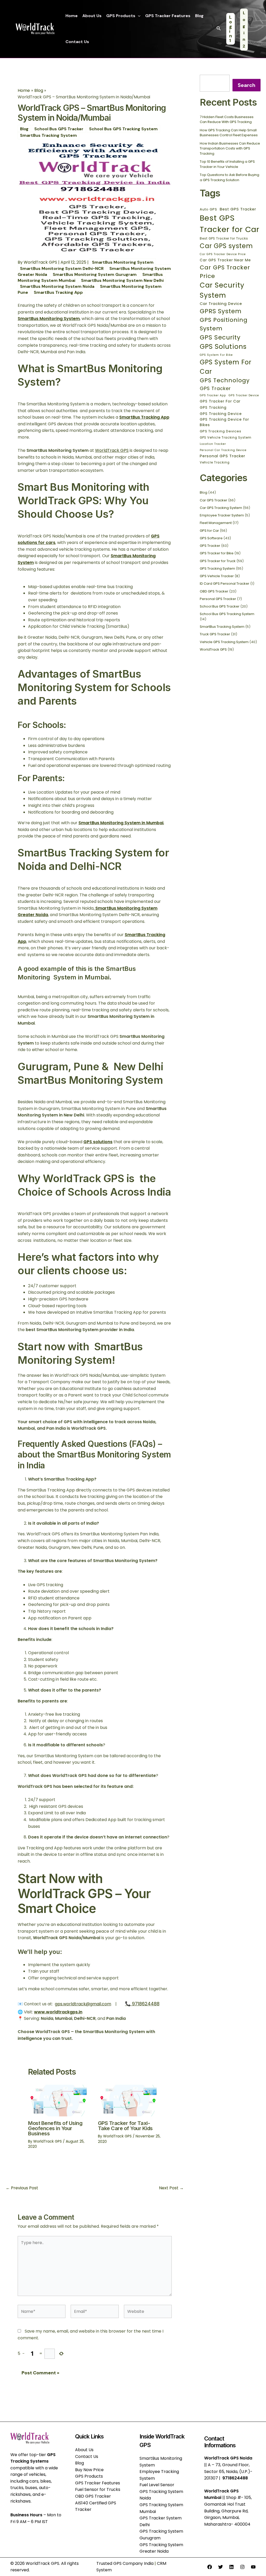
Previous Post (22, 2188)
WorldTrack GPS (112, 450)
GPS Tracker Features (168, 16)
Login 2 (244, 29)
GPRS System (221, 311)
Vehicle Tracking (215, 462)
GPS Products (121, 16)
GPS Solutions (223, 347)
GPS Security (220, 337)
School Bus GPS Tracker (59, 129)
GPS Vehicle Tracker (217, 576)
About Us (92, 16)
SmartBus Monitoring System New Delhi (122, 280)
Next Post (171, 2188)
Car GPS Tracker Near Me (225, 260)
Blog (199, 16)
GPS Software (211, 538)
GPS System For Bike (216, 355)
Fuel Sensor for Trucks (98, 2489)
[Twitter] (221, 2567)
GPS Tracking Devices (221, 431)
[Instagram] (242, 2567)
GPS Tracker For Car (220, 401)
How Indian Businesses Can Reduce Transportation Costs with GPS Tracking (230, 148)
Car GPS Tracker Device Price (223, 254)
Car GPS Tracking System (221, 508)
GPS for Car (209, 531)
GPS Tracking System (217, 568)
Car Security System (222, 290)
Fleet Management (216, 523)
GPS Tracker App (213, 395)
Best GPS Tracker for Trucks (224, 238)
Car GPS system (226, 246)
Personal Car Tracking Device (223, 450)
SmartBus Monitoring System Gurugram (95, 274)
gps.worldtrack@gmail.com (83, 2004)
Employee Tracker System (222, 515)
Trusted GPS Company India (125, 2563)
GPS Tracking (213, 407)
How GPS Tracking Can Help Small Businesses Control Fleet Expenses (229, 133)
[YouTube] (253, 2567)
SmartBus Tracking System (48, 135)
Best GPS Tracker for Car (230, 224)
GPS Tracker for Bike (217, 553)
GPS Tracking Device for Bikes (224, 422)
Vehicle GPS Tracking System (224, 642)
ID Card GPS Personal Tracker (225, 584)
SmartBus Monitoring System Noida (57, 286)
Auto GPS (208, 209)
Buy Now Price (89, 2470)
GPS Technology (225, 380)
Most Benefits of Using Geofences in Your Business (55, 2128)
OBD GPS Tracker (214, 591)
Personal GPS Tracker (222, 456)
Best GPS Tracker (238, 209)
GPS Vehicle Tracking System (226, 438)
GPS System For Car (226, 367)
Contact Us (77, 42)
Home (72, 16)
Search (247, 85)
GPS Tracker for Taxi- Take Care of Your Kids (125, 2126)
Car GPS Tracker (214, 500)
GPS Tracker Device (244, 395)
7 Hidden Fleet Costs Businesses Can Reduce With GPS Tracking (227, 120)
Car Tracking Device (221, 304)
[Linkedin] (231, 2567)
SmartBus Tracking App (58, 292)
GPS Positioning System (224, 324)
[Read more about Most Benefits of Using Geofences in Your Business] (60, 2100)
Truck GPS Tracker (215, 634)
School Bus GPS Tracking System (123, 129)
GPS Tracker (215, 388)
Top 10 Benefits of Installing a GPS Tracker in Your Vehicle (227, 164)
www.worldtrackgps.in (58, 2012)
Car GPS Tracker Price (225, 272)
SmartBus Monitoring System (123, 262)
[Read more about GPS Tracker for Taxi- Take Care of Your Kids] (130, 2100)
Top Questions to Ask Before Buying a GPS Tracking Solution (230, 177)
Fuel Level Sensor (157, 2485)
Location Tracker (213, 444)
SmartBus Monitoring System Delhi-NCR (62, 268)
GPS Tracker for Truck (218, 561)
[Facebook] (210, 2567)
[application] (138, 16)
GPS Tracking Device (221, 414)
